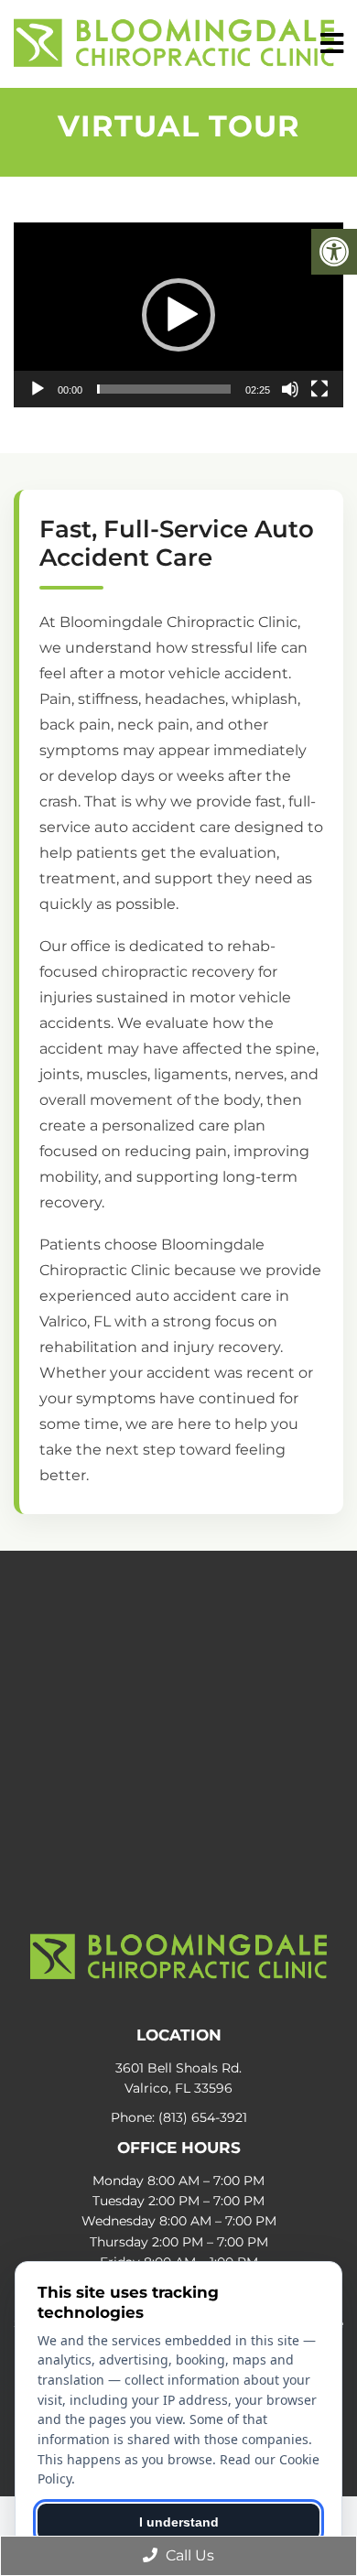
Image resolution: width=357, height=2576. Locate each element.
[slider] (164, 389)
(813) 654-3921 (203, 2117)
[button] (178, 315)
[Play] (38, 389)
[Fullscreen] (319, 389)
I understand (179, 2522)
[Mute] (290, 389)
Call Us (188, 2555)
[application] (178, 315)
